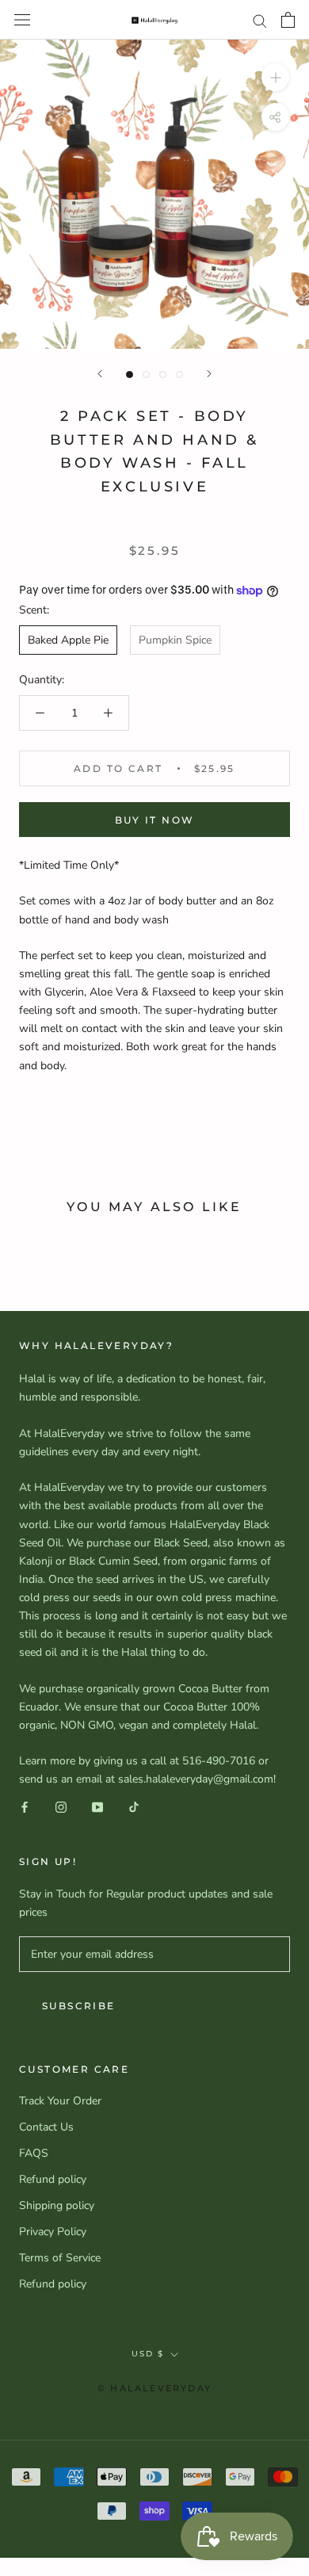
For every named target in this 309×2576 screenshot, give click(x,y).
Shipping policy (57, 2205)
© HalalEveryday (154, 2388)
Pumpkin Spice (175, 640)
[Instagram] (61, 1807)
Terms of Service (60, 2258)
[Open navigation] (22, 20)
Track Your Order (60, 2101)
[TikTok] (134, 1807)
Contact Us (46, 2127)
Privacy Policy (53, 2232)
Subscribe (79, 2006)
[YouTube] (97, 1807)
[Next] (209, 374)
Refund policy (53, 2179)
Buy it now (155, 820)
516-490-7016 (219, 1761)
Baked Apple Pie (68, 640)
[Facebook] (25, 1807)
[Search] (260, 20)
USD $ (148, 2354)
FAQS (34, 2153)
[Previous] (100, 374)
